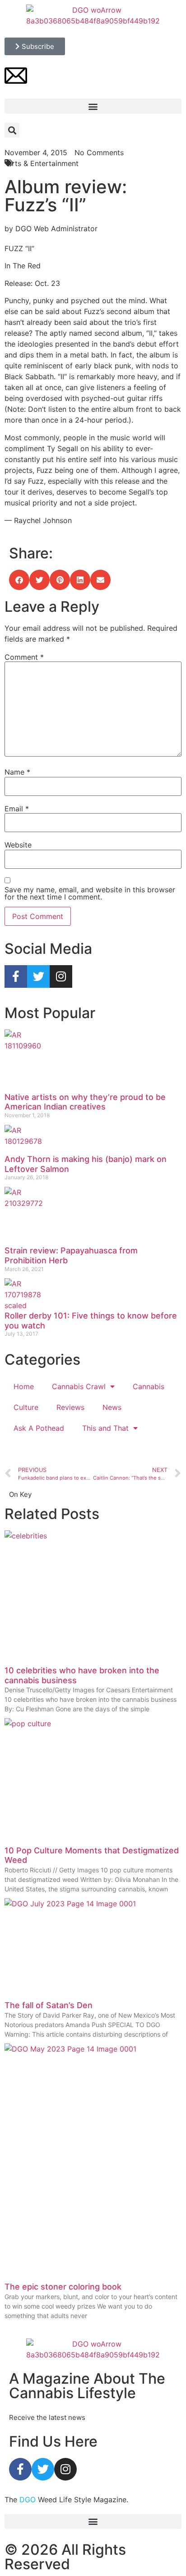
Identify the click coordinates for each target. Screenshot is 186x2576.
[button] (93, 106)
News (112, 1407)
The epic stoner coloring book (63, 2287)
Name (17, 772)
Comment (24, 657)
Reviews (70, 1407)
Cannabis (149, 1386)
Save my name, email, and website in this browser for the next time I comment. (90, 893)
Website (18, 845)
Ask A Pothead (39, 1428)
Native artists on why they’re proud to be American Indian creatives (85, 1102)
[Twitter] (38, 976)
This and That (105, 1428)
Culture (26, 1407)
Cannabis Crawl (79, 1386)
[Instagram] (61, 976)
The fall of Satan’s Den (49, 2005)
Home (24, 1386)
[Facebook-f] (16, 976)
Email (17, 809)
